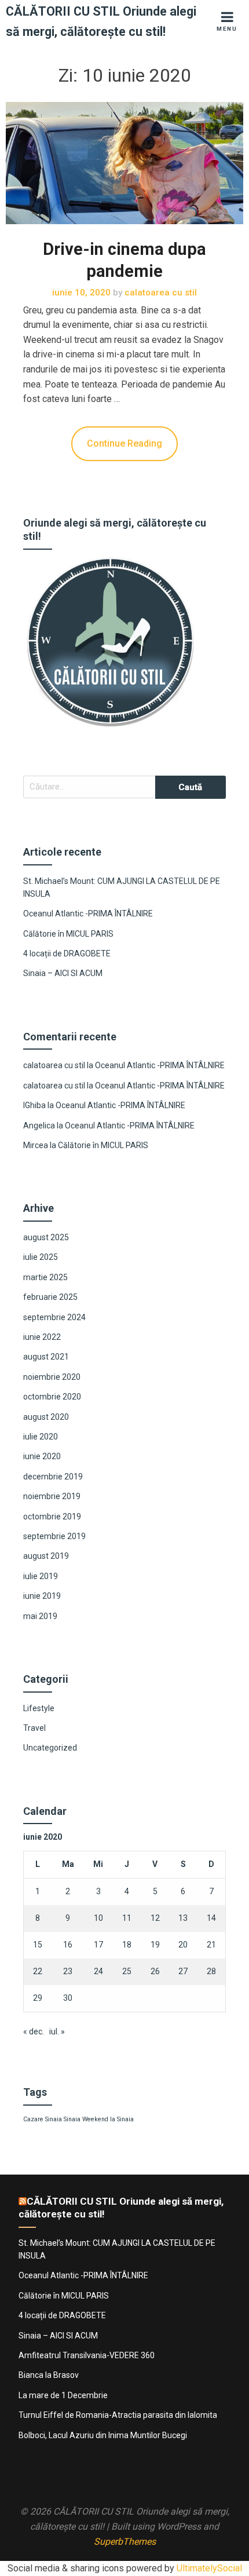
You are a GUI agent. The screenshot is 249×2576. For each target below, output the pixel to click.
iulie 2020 (41, 1437)
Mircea (36, 1145)
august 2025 (46, 1237)
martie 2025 (45, 1277)
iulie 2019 (41, 1576)
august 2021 (46, 1357)
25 (127, 1971)
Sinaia (72, 2119)
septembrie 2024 (54, 1317)
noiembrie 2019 (52, 1496)
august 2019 (46, 1556)
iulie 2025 (41, 1257)
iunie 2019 (42, 1596)
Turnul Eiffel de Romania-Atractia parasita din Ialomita (118, 2415)
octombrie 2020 (52, 1397)
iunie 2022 (42, 1337)
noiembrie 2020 (52, 1377)
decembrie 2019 (53, 1477)
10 (98, 1918)
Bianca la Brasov (49, 2375)
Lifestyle (39, 1708)
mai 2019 (40, 1616)
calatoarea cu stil (54, 1065)
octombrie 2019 (52, 1517)
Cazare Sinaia (43, 2119)
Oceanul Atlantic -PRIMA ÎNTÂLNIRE (88, 914)
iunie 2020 (42, 1456)
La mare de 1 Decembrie (63, 2395)
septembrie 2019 (54, 1536)
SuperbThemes (125, 2542)
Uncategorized (50, 1748)
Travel (34, 1728)
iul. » (57, 2031)
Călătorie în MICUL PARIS (68, 934)
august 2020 (46, 1417)
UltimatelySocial (209, 2568)
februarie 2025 (50, 1297)
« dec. (34, 2031)
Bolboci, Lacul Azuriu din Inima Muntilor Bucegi (103, 2435)
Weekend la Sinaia (108, 2119)
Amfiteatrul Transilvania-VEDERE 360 (87, 2355)
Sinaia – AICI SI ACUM (63, 973)
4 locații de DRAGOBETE (67, 953)
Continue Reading (124, 443)
